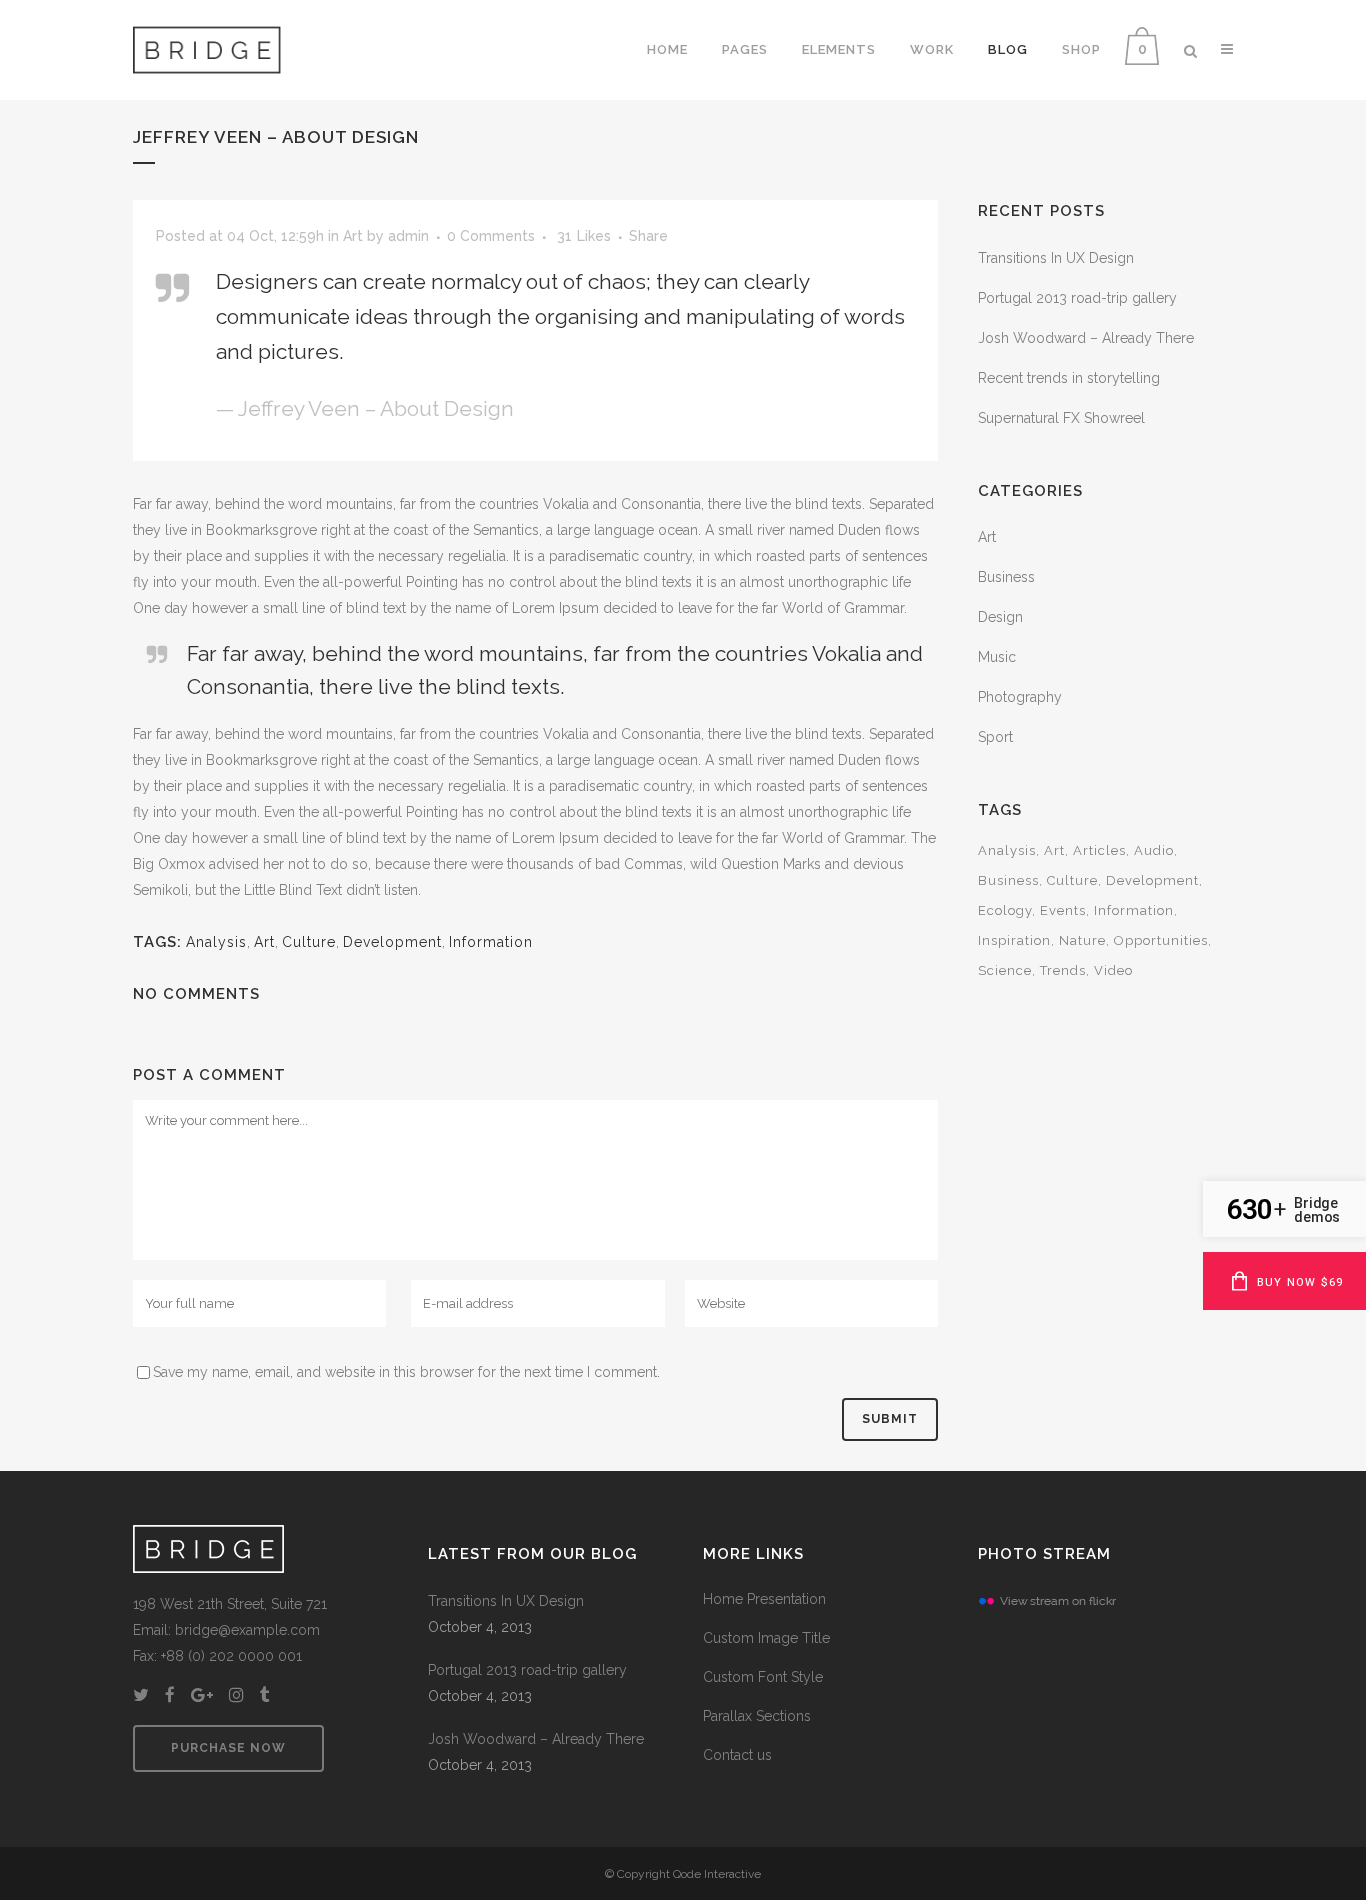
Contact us (737, 1755)
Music (997, 657)
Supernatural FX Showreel (1061, 418)
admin (408, 236)
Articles (1099, 850)
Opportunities (1161, 940)
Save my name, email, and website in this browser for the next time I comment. (406, 1372)
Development (392, 942)
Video (1113, 970)
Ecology (1005, 910)
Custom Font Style (763, 1677)
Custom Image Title (766, 1638)
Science (1005, 970)
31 (584, 236)
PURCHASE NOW (228, 1748)
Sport (995, 737)
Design (1000, 617)
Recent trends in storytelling (1069, 378)
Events (1063, 910)
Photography (1020, 697)
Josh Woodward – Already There (1086, 338)
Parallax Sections (757, 1716)
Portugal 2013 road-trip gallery (1077, 298)
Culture (309, 942)
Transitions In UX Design (1056, 258)
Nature (1082, 940)
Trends (1063, 970)
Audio (1154, 850)
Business (1006, 577)
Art (353, 236)
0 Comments (491, 236)
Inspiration (1014, 940)
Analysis (216, 942)
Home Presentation (764, 1599)
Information (491, 942)
